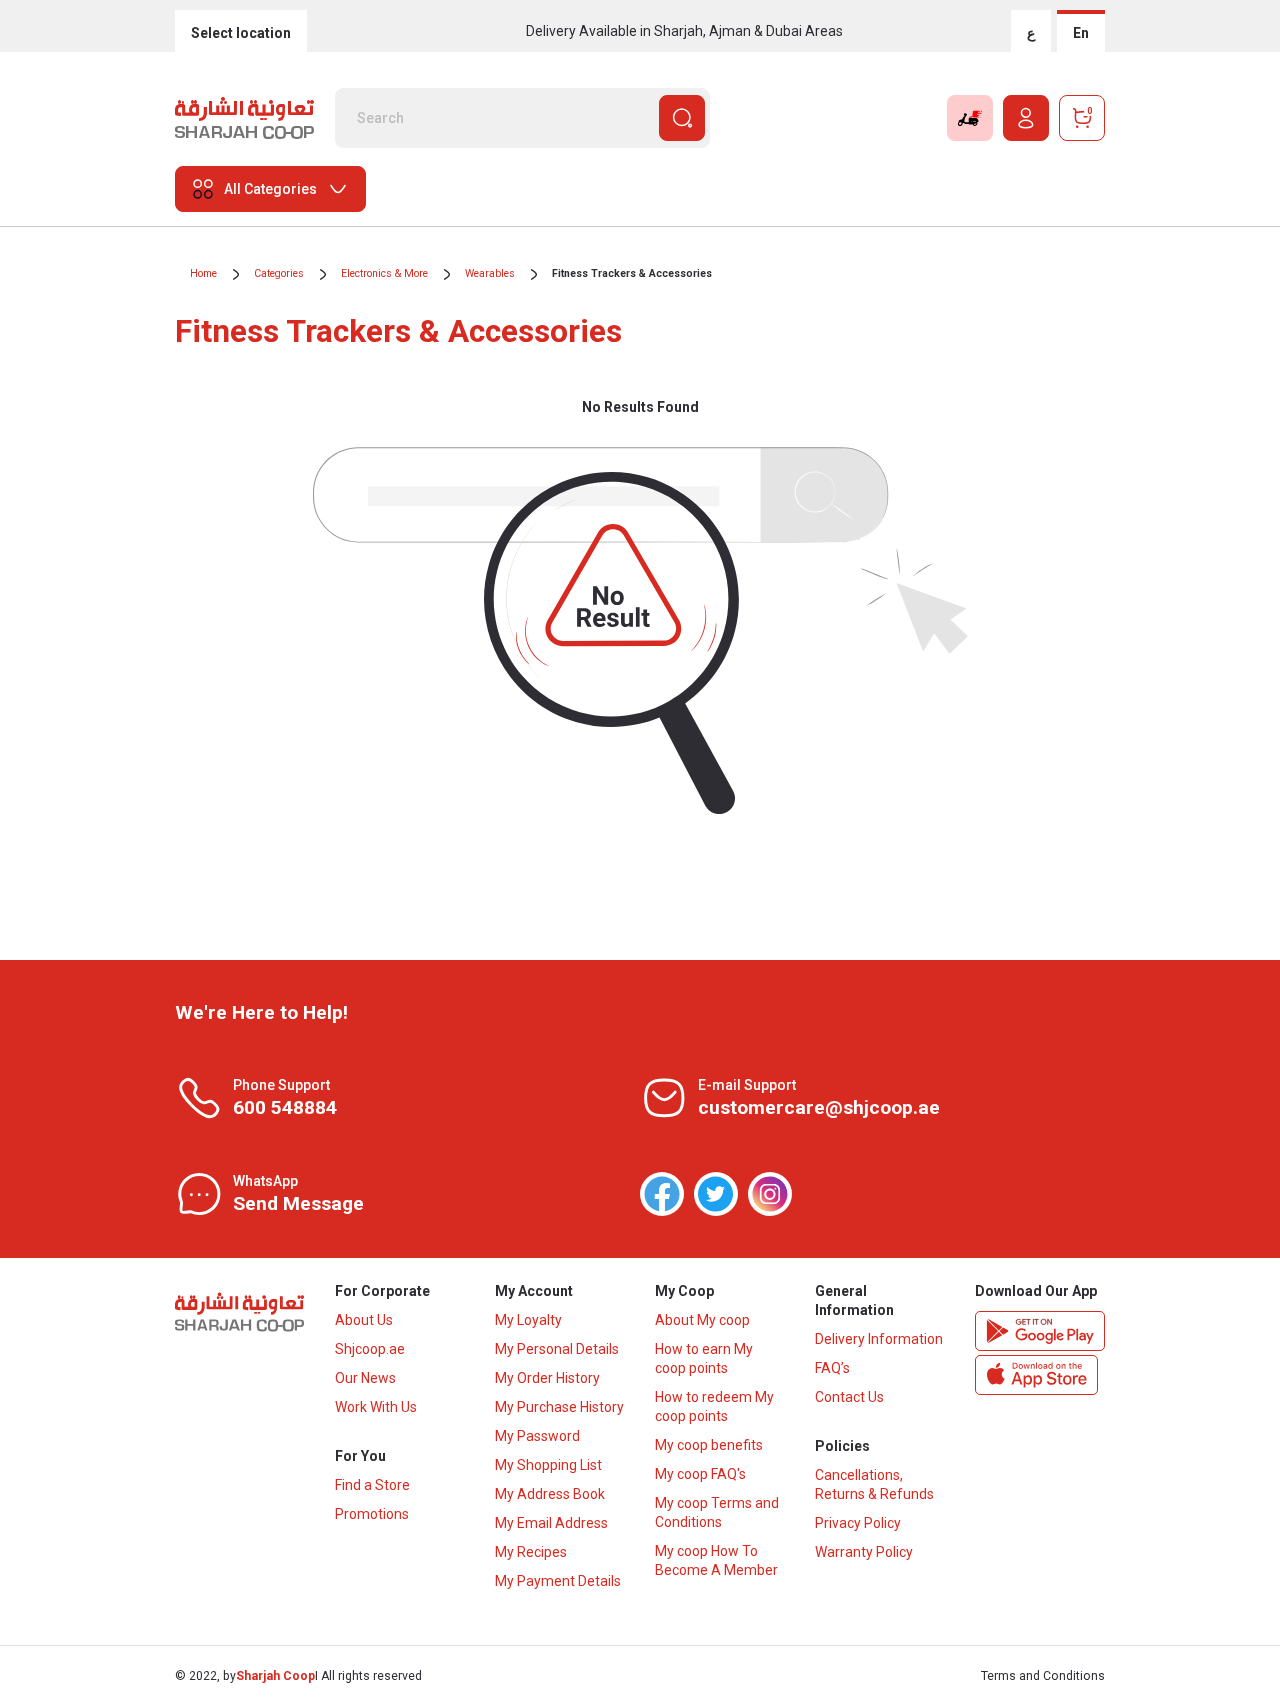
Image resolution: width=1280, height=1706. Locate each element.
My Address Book (550, 1494)
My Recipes (531, 1552)
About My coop (702, 1320)
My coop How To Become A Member (716, 1560)
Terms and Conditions (1043, 1676)
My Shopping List (548, 1465)
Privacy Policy (858, 1523)
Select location (241, 33)
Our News (365, 1378)
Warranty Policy (864, 1552)
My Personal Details (557, 1349)
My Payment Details (558, 1581)
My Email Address (551, 1523)
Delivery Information (879, 1339)
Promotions (372, 1514)
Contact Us (849, 1397)
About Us (364, 1320)
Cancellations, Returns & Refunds (874, 1484)
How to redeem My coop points (714, 1406)
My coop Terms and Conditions (717, 1512)
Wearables (490, 273)
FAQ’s (832, 1368)
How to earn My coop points (704, 1358)
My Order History (547, 1378)
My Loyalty (528, 1320)
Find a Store (372, 1485)
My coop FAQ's (700, 1474)
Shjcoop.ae (370, 1349)
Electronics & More (384, 273)
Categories (279, 273)
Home (203, 273)
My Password (537, 1436)
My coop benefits (709, 1445)
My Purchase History (559, 1407)
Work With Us (376, 1407)
